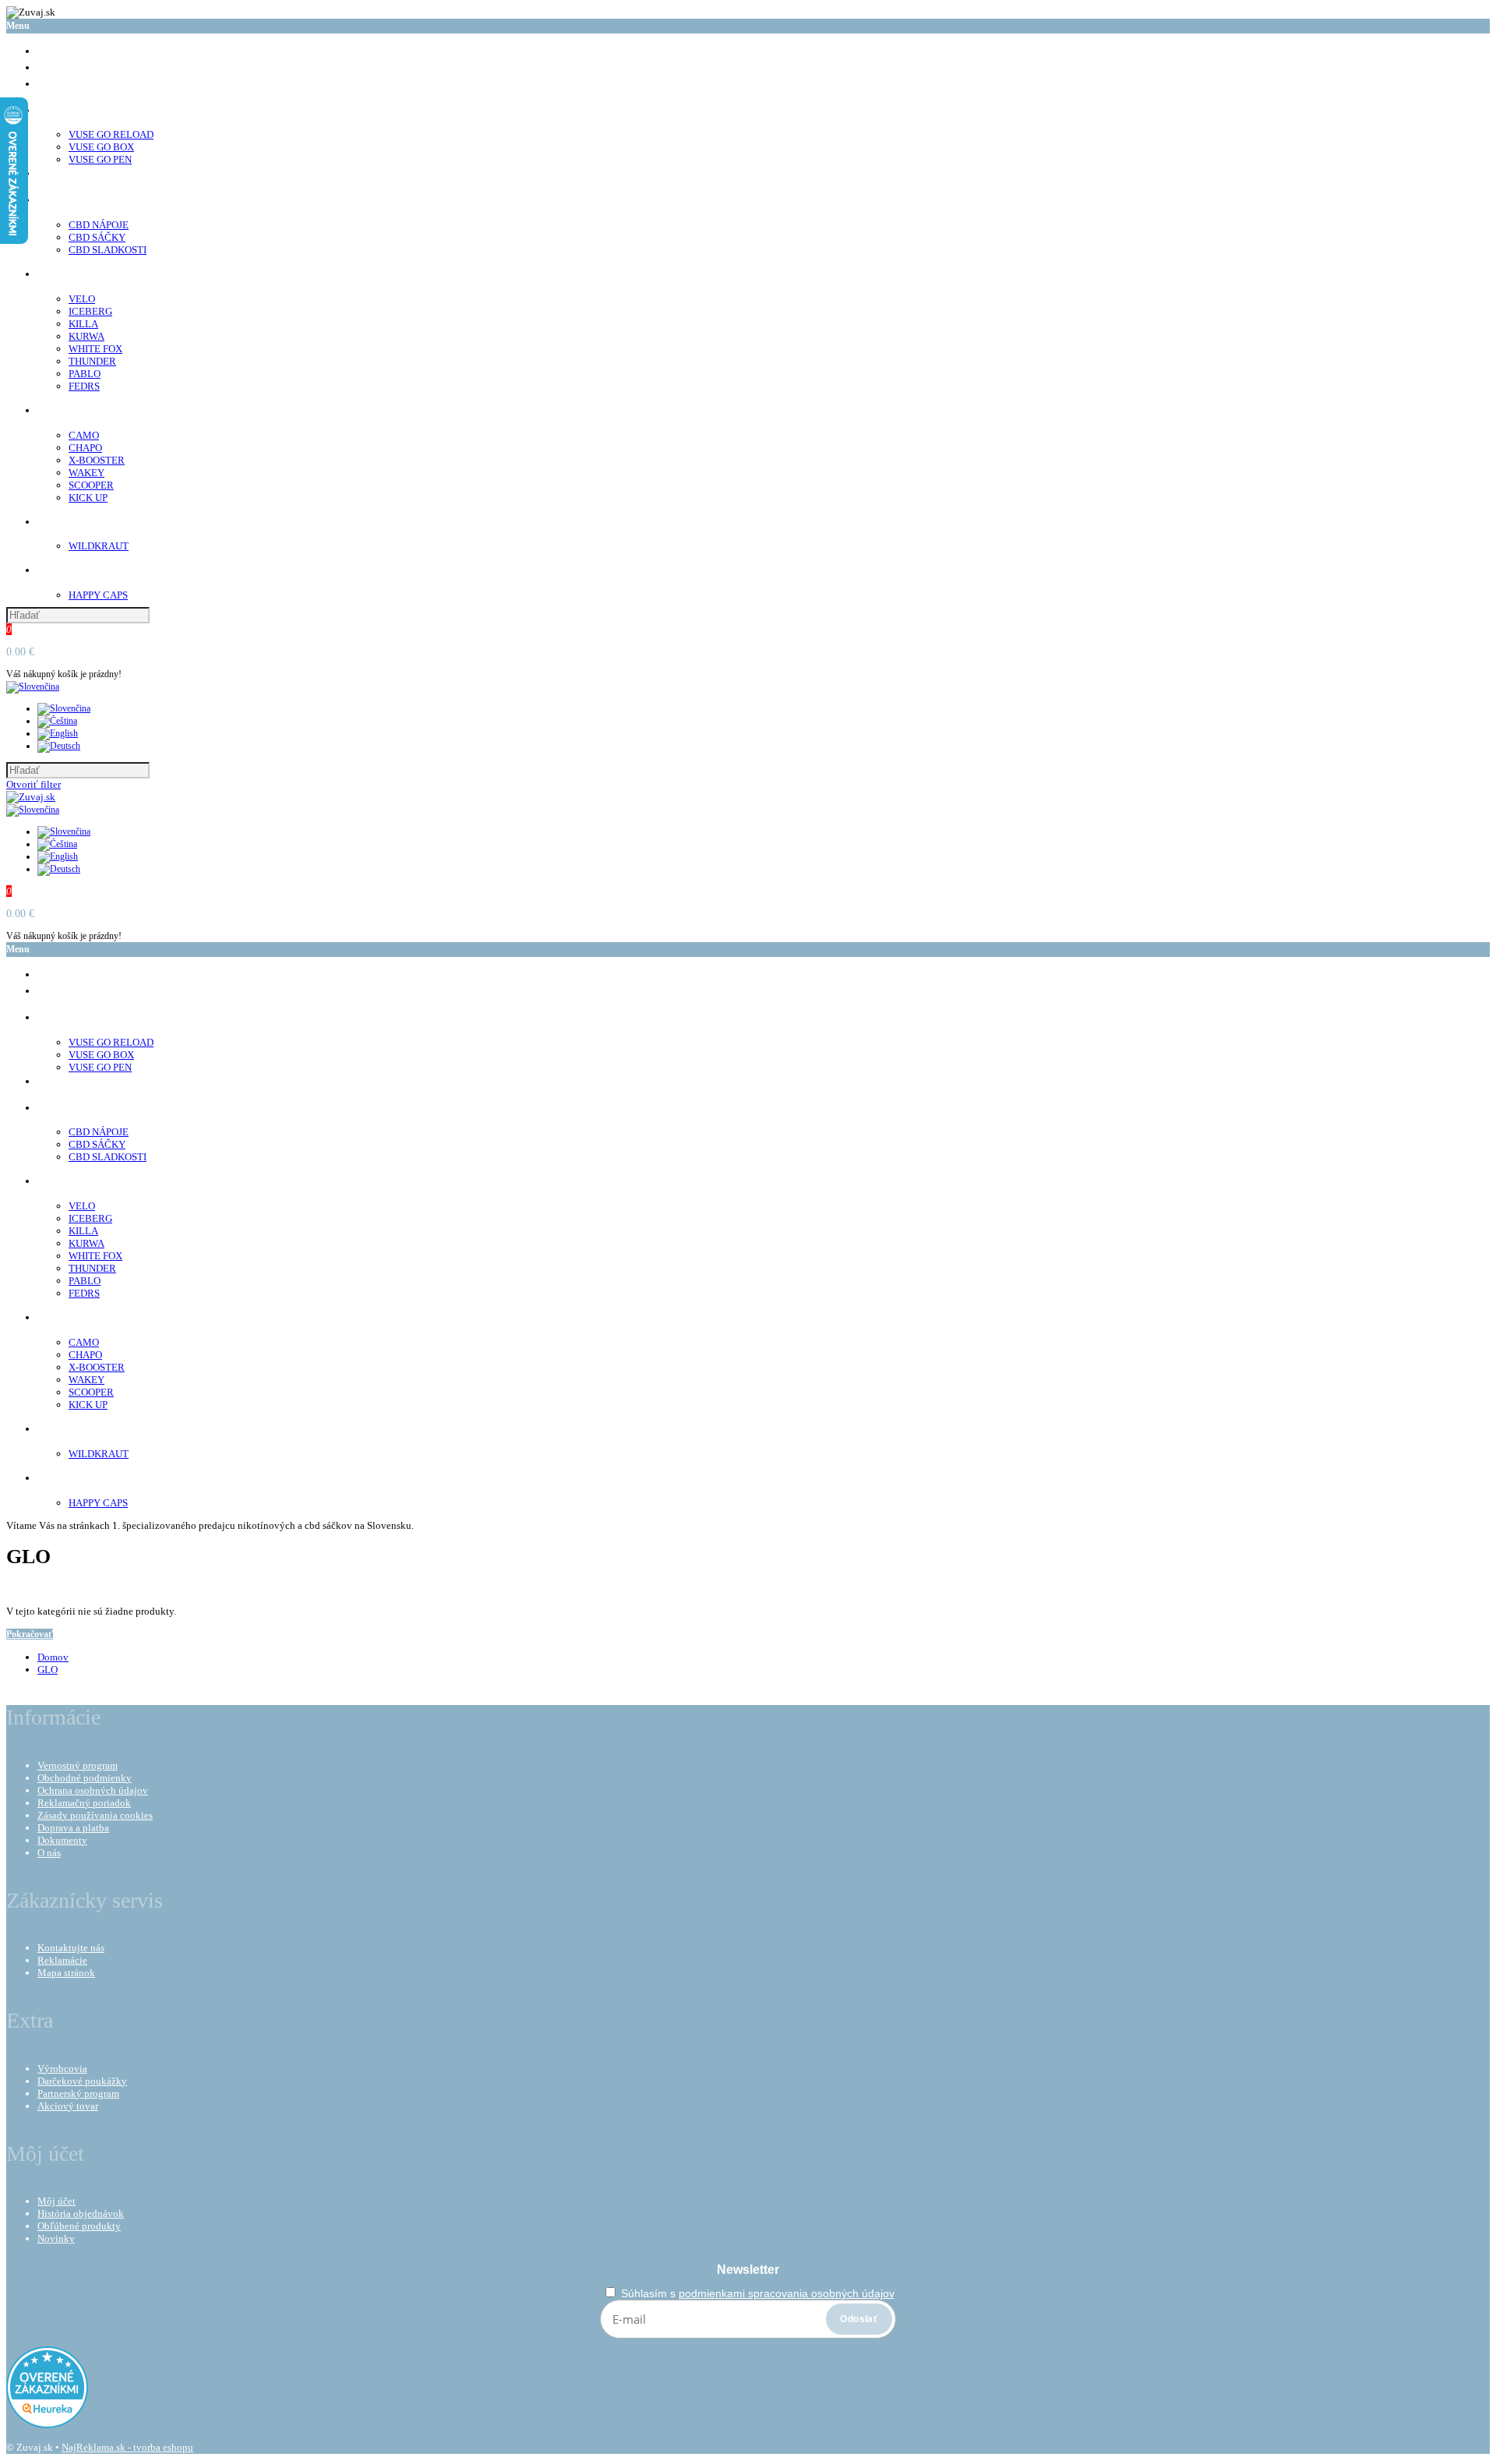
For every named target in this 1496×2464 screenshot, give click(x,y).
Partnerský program (78, 2093)
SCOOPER (91, 485)
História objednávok (81, 2213)
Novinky (56, 2238)
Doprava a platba (73, 1828)
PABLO (85, 374)
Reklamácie (62, 1960)
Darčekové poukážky (82, 2081)
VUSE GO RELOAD (111, 134)
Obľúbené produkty (79, 2226)
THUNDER (92, 361)
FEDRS (84, 386)
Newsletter (748, 2270)
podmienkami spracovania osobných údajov (787, 2293)
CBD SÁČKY (97, 237)
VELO (82, 299)
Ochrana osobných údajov (93, 1790)
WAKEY (86, 473)
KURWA (86, 336)
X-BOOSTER (97, 460)
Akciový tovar (68, 2106)
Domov (53, 1657)
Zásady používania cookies (95, 1815)
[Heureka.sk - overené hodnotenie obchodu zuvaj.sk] (47, 2425)
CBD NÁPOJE (99, 225)
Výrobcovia (62, 2069)
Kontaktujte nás (71, 1948)
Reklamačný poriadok (84, 1803)
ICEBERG (90, 311)
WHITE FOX (95, 349)
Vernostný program (78, 1765)
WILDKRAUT (99, 546)
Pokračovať (30, 1634)
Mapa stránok (66, 1973)
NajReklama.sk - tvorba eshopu (127, 2447)
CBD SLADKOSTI (108, 250)
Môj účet (56, 2201)
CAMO (84, 435)
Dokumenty (62, 1840)
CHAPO (85, 448)
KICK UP (88, 498)
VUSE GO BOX (101, 147)
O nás (49, 1853)
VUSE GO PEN (100, 159)
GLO (48, 1670)
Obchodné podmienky (85, 1778)
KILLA (83, 324)
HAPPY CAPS (98, 595)
